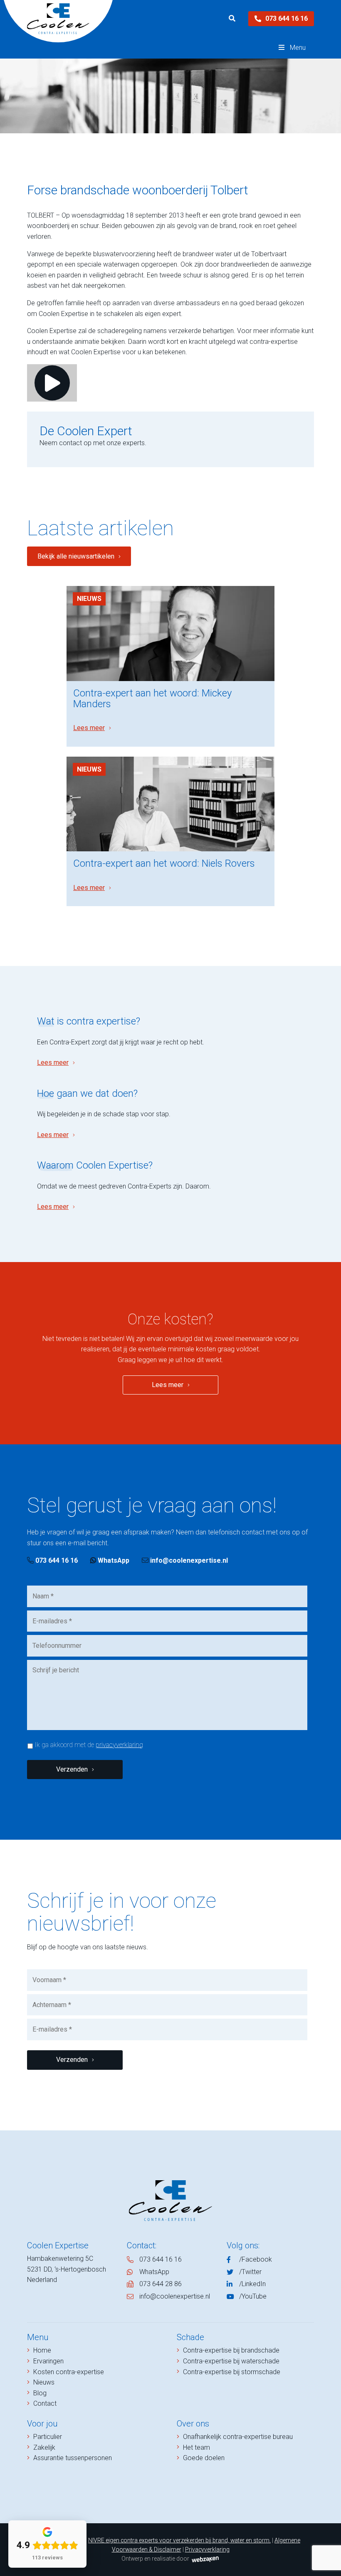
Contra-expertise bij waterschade (231, 2361)
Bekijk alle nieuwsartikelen (76, 556)
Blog (40, 2393)
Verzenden (72, 1769)
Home (42, 2350)
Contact (45, 2403)
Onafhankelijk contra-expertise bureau (238, 2437)
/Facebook (256, 2259)
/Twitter (250, 2272)
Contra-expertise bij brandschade (231, 2350)
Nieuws (89, 599)
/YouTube (253, 2296)
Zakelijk (44, 2447)
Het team (196, 2447)
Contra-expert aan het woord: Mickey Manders (152, 699)
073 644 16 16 (287, 18)
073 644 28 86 (161, 2284)
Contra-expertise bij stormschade (232, 2372)
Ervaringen (48, 2361)
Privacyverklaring (207, 2549)
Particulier (48, 2437)
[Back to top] (326, 2561)
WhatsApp (113, 1560)
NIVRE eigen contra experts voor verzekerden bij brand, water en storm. (179, 2540)
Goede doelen (204, 2458)
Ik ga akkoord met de (89, 1745)
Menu (298, 48)
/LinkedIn (252, 2284)
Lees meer (89, 728)
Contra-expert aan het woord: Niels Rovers (164, 863)
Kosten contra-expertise (69, 2372)
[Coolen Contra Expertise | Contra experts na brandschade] (58, 19)
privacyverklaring (119, 1745)
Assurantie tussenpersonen (73, 2458)
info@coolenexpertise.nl (189, 1560)
